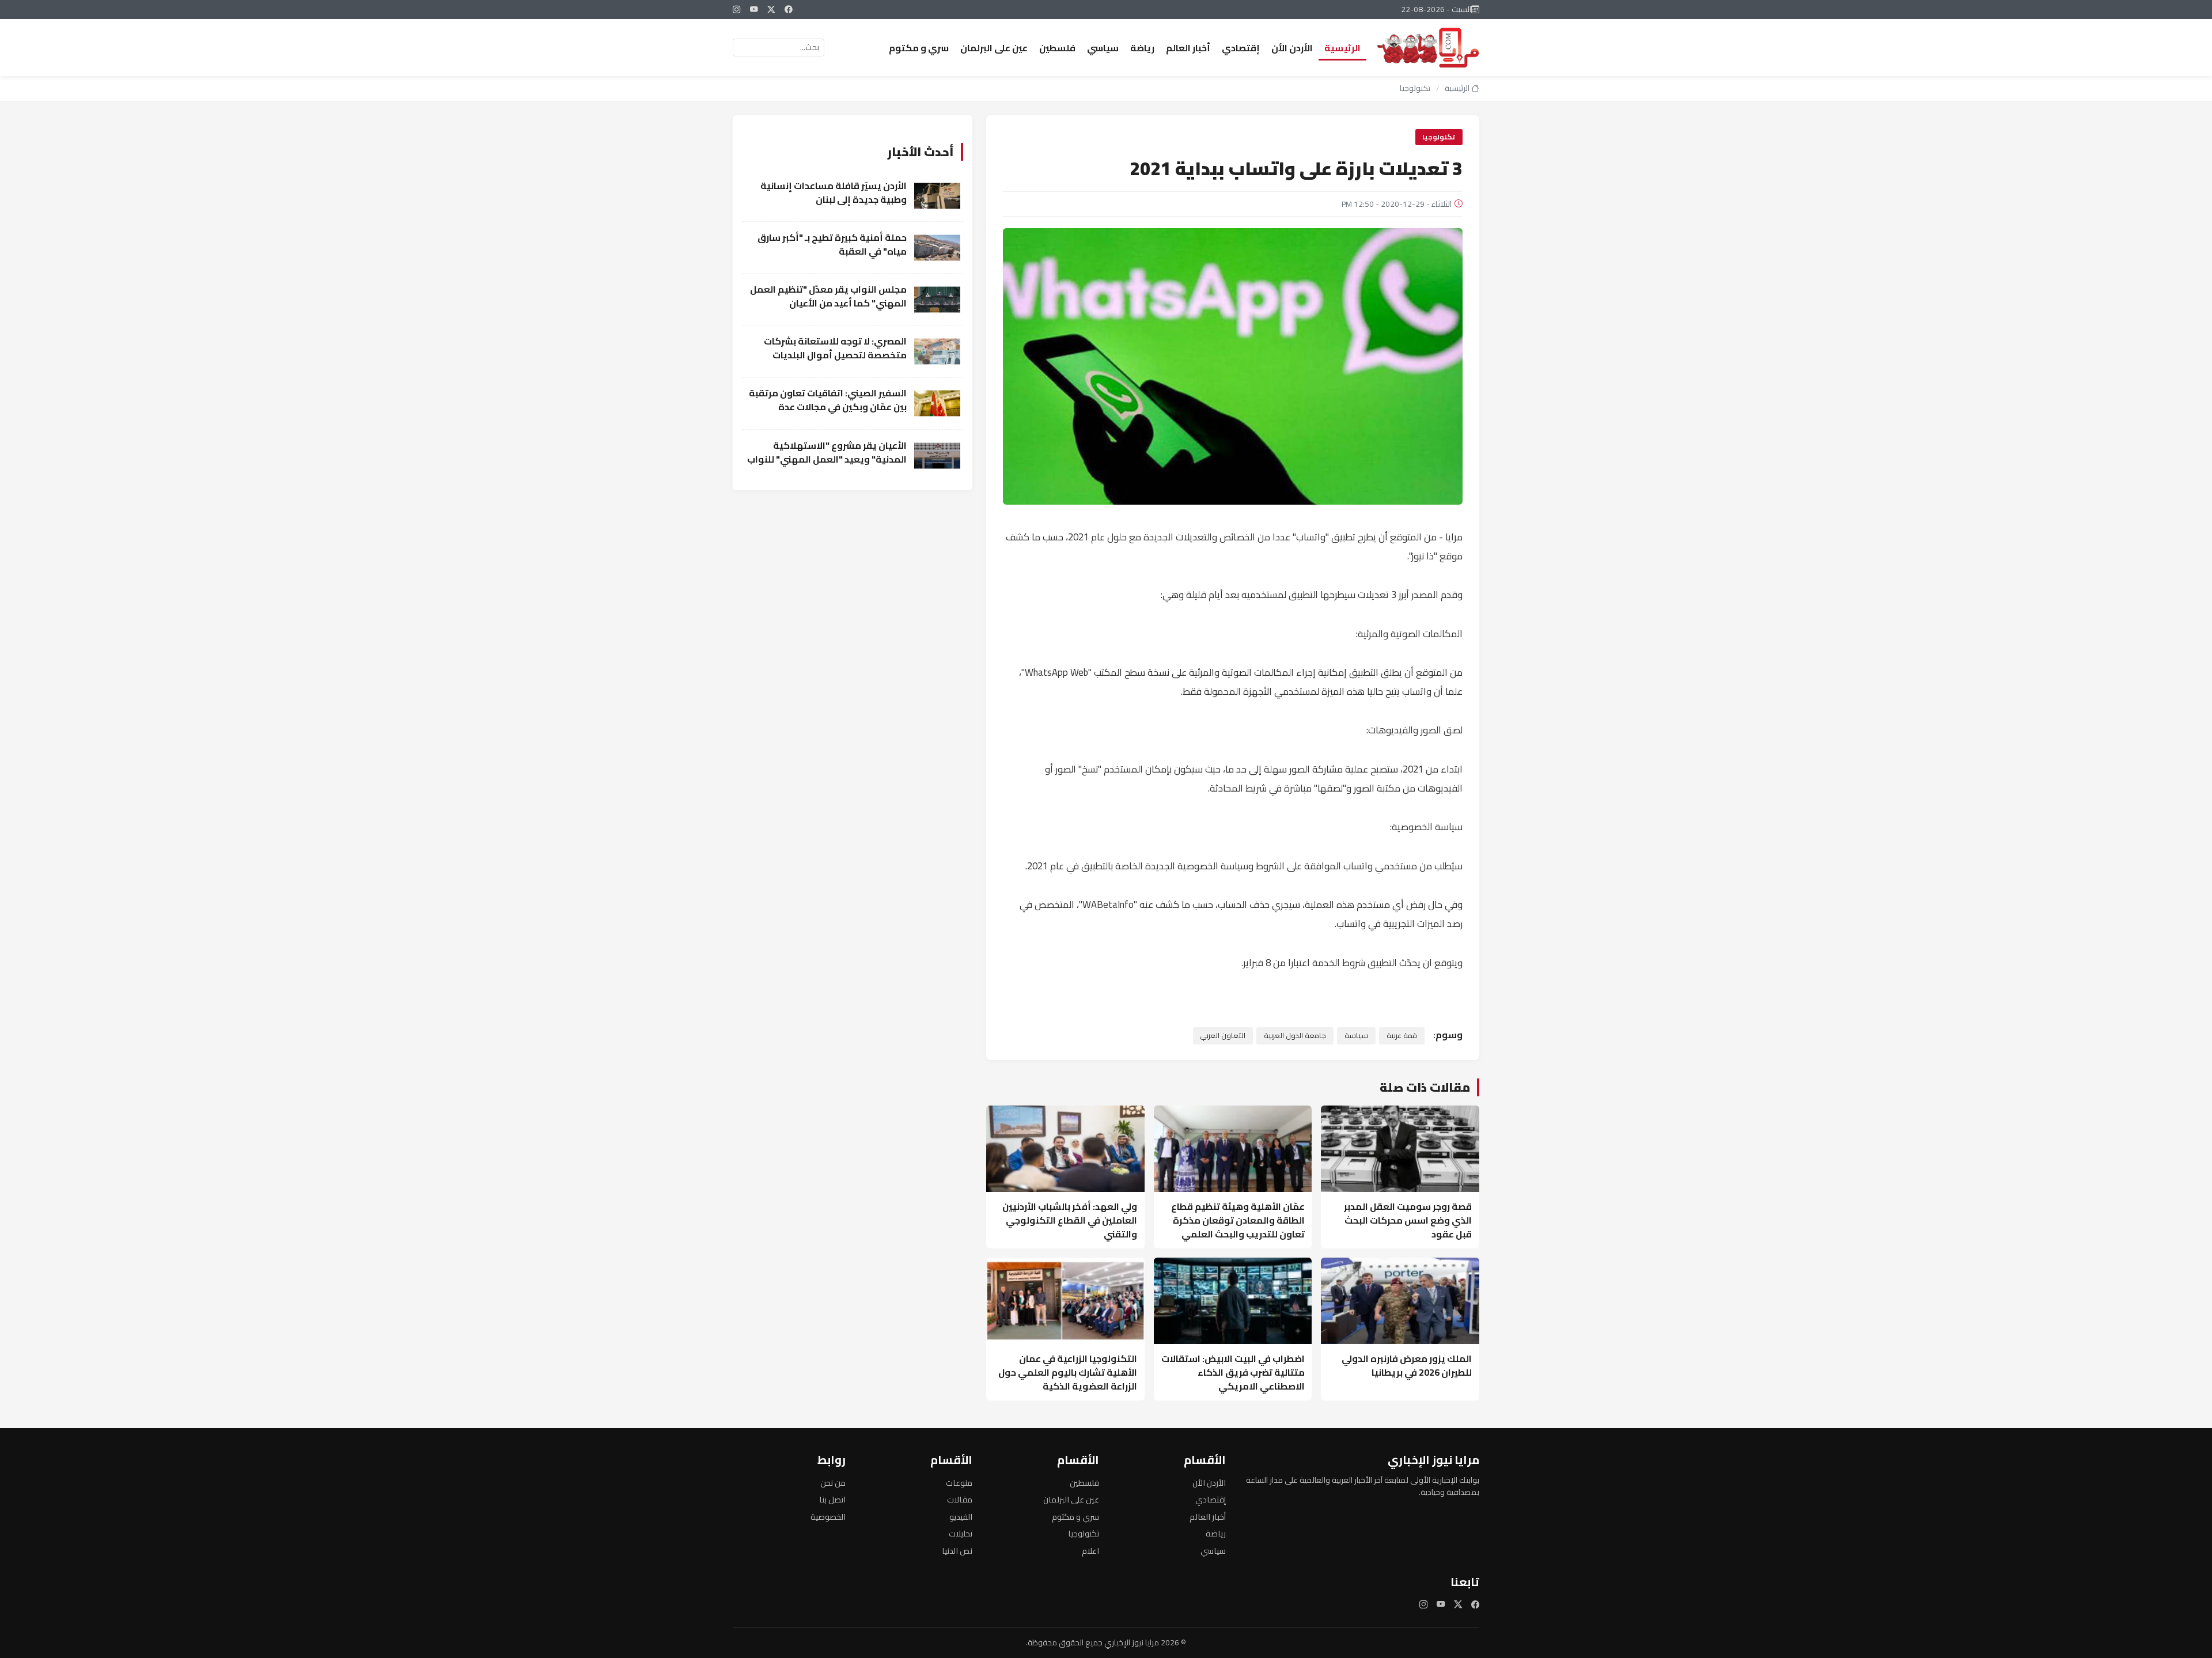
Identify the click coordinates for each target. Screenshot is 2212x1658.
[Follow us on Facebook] (789, 9)
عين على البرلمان (994, 48)
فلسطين (1057, 48)
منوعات (959, 1483)
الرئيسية (1342, 48)
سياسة (1356, 1035)
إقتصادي (1241, 48)
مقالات (960, 1499)
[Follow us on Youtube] (754, 9)
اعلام (1090, 1551)
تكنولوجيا (1415, 88)
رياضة (1142, 48)
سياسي (1103, 48)
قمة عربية (1402, 1035)
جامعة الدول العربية (1295, 1035)
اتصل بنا (832, 1499)
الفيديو (961, 1517)
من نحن (833, 1483)
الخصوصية (828, 1517)
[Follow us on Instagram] (737, 9)
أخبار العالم (1188, 48)
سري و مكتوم (919, 48)
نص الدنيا (957, 1551)
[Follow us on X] (771, 9)
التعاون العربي (1223, 1035)
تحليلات (961, 1533)
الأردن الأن (1292, 48)
